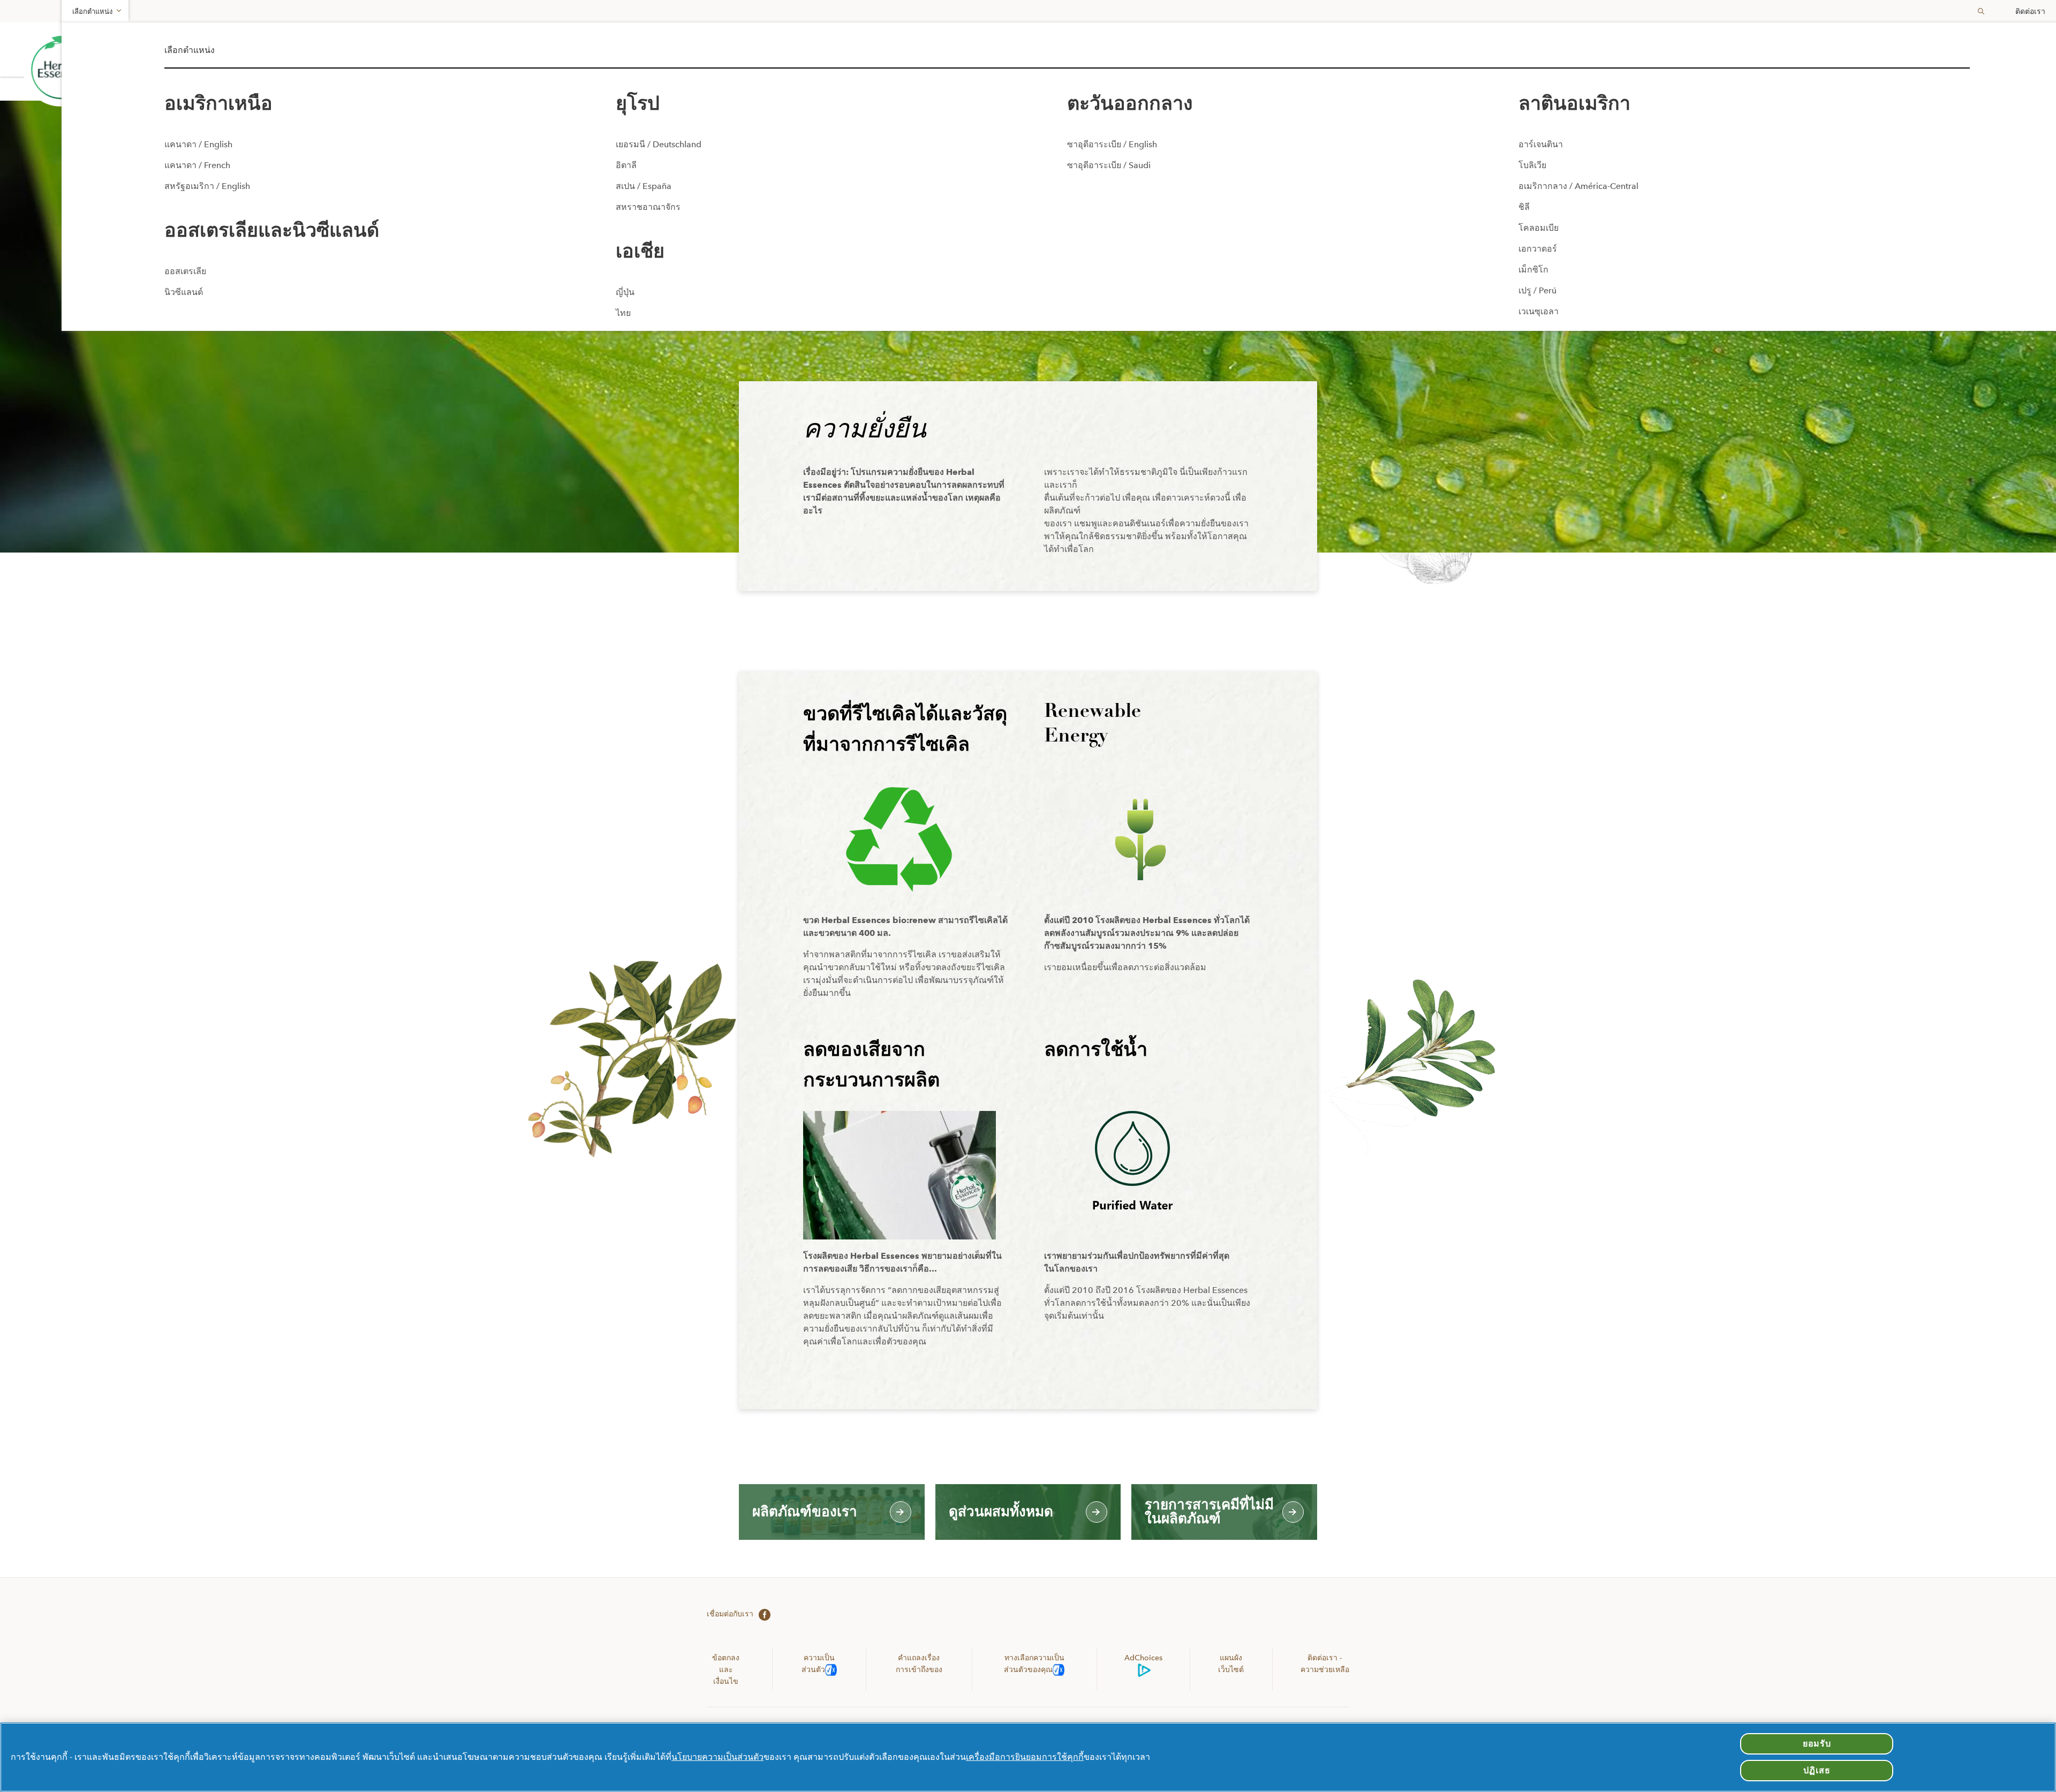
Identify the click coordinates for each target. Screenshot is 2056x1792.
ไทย (623, 313)
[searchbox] (1977, 11)
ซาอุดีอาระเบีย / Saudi (1109, 165)
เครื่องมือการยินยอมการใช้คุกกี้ (1025, 1757)
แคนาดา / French (197, 165)
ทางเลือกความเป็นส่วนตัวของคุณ (1034, 1664)
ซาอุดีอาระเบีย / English (1112, 144)
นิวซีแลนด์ (184, 292)
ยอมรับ (1817, 1744)
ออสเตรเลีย (185, 271)
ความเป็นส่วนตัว (818, 1664)
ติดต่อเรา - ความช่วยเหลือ (1325, 1664)
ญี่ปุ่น (625, 292)
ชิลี (1524, 207)
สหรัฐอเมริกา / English (207, 186)
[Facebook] (762, 1614)
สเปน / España (644, 186)
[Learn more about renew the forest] (61, 69)
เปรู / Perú (1537, 290)
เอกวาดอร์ (1538, 249)
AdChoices (1143, 1658)
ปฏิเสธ (1817, 1770)
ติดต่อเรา (2030, 11)
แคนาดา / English (198, 144)
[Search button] (1981, 11)
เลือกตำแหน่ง (92, 12)
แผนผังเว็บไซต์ (1231, 1664)
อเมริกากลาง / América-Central (1578, 186)
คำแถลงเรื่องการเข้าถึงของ (919, 1664)
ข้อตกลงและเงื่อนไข (726, 1669)
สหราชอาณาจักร (648, 207)
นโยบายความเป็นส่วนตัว (717, 1757)
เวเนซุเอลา (1539, 311)
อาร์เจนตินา (1541, 144)
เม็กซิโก (1533, 270)
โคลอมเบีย (1539, 228)
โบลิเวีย (1532, 165)
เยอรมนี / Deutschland (659, 144)
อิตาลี (626, 165)
